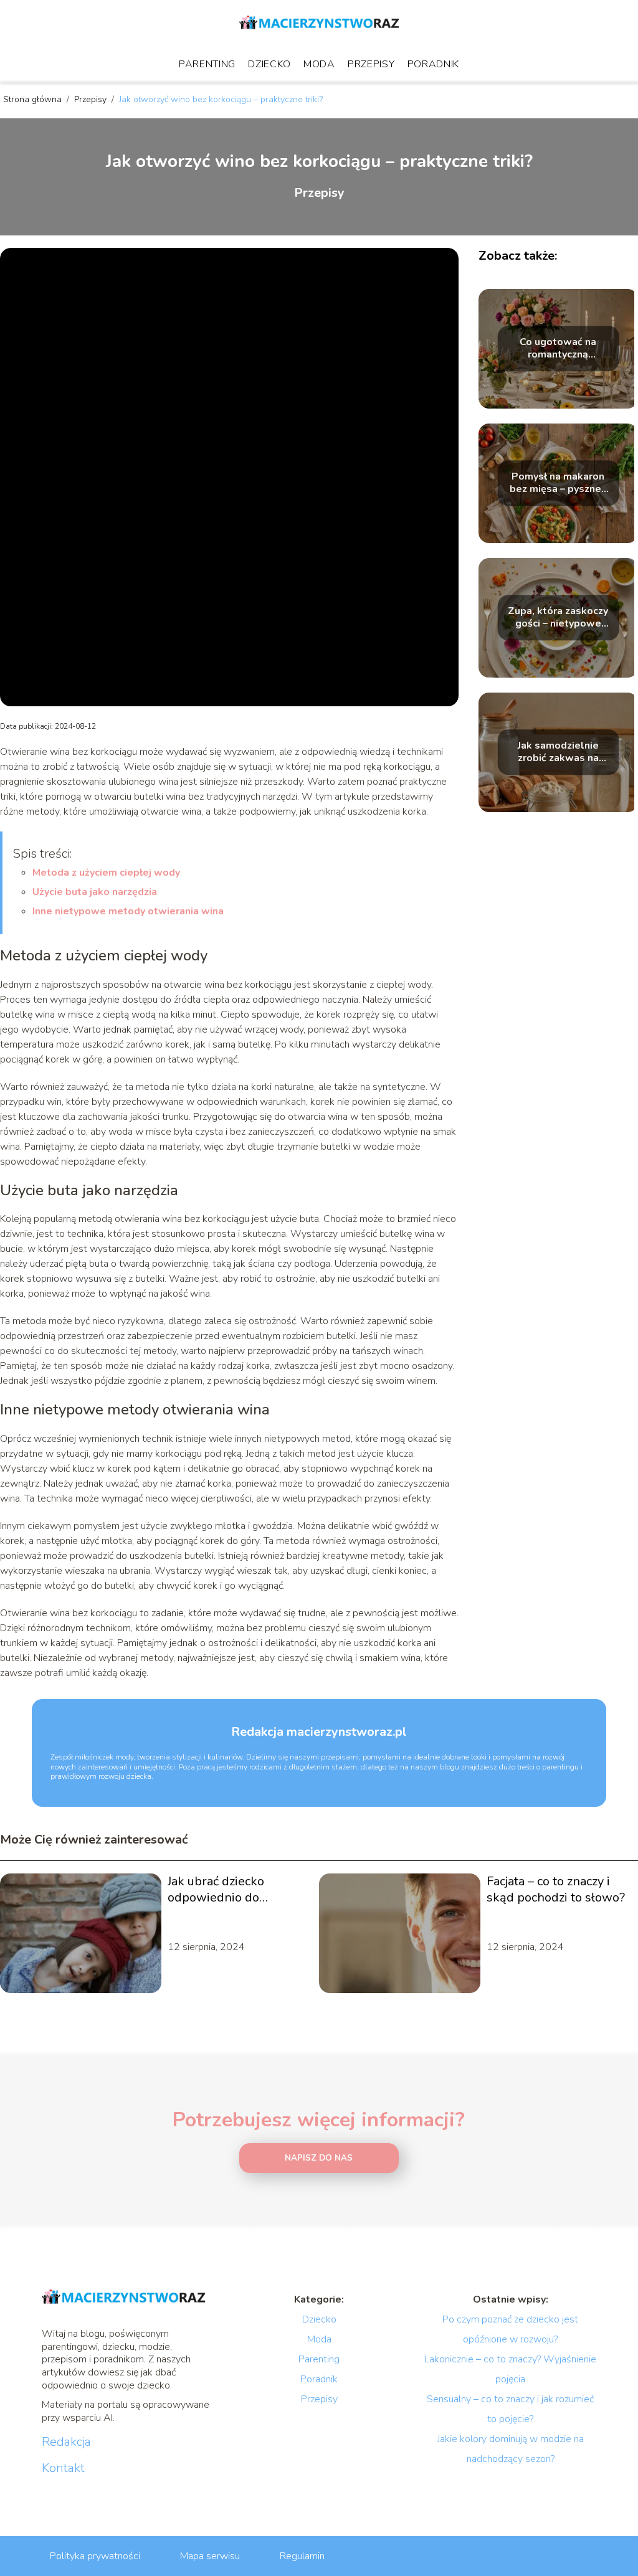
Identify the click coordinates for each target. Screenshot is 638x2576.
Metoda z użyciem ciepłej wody (106, 873)
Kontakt (63, 2468)
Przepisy (371, 64)
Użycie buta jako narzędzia (95, 892)
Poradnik (434, 64)
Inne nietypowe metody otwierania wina (128, 911)
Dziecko (269, 64)
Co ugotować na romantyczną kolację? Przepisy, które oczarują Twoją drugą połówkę (558, 349)
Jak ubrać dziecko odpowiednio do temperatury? (216, 1890)
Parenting (207, 64)
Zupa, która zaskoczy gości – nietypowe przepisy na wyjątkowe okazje (558, 618)
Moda (319, 64)
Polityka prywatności (95, 2556)
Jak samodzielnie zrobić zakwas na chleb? (558, 752)
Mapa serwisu (210, 2556)
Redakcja (66, 2442)
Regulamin (302, 2556)
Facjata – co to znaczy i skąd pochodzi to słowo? (556, 1890)
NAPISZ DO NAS (319, 2158)
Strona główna (34, 99)
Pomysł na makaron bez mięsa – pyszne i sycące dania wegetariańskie (558, 483)
